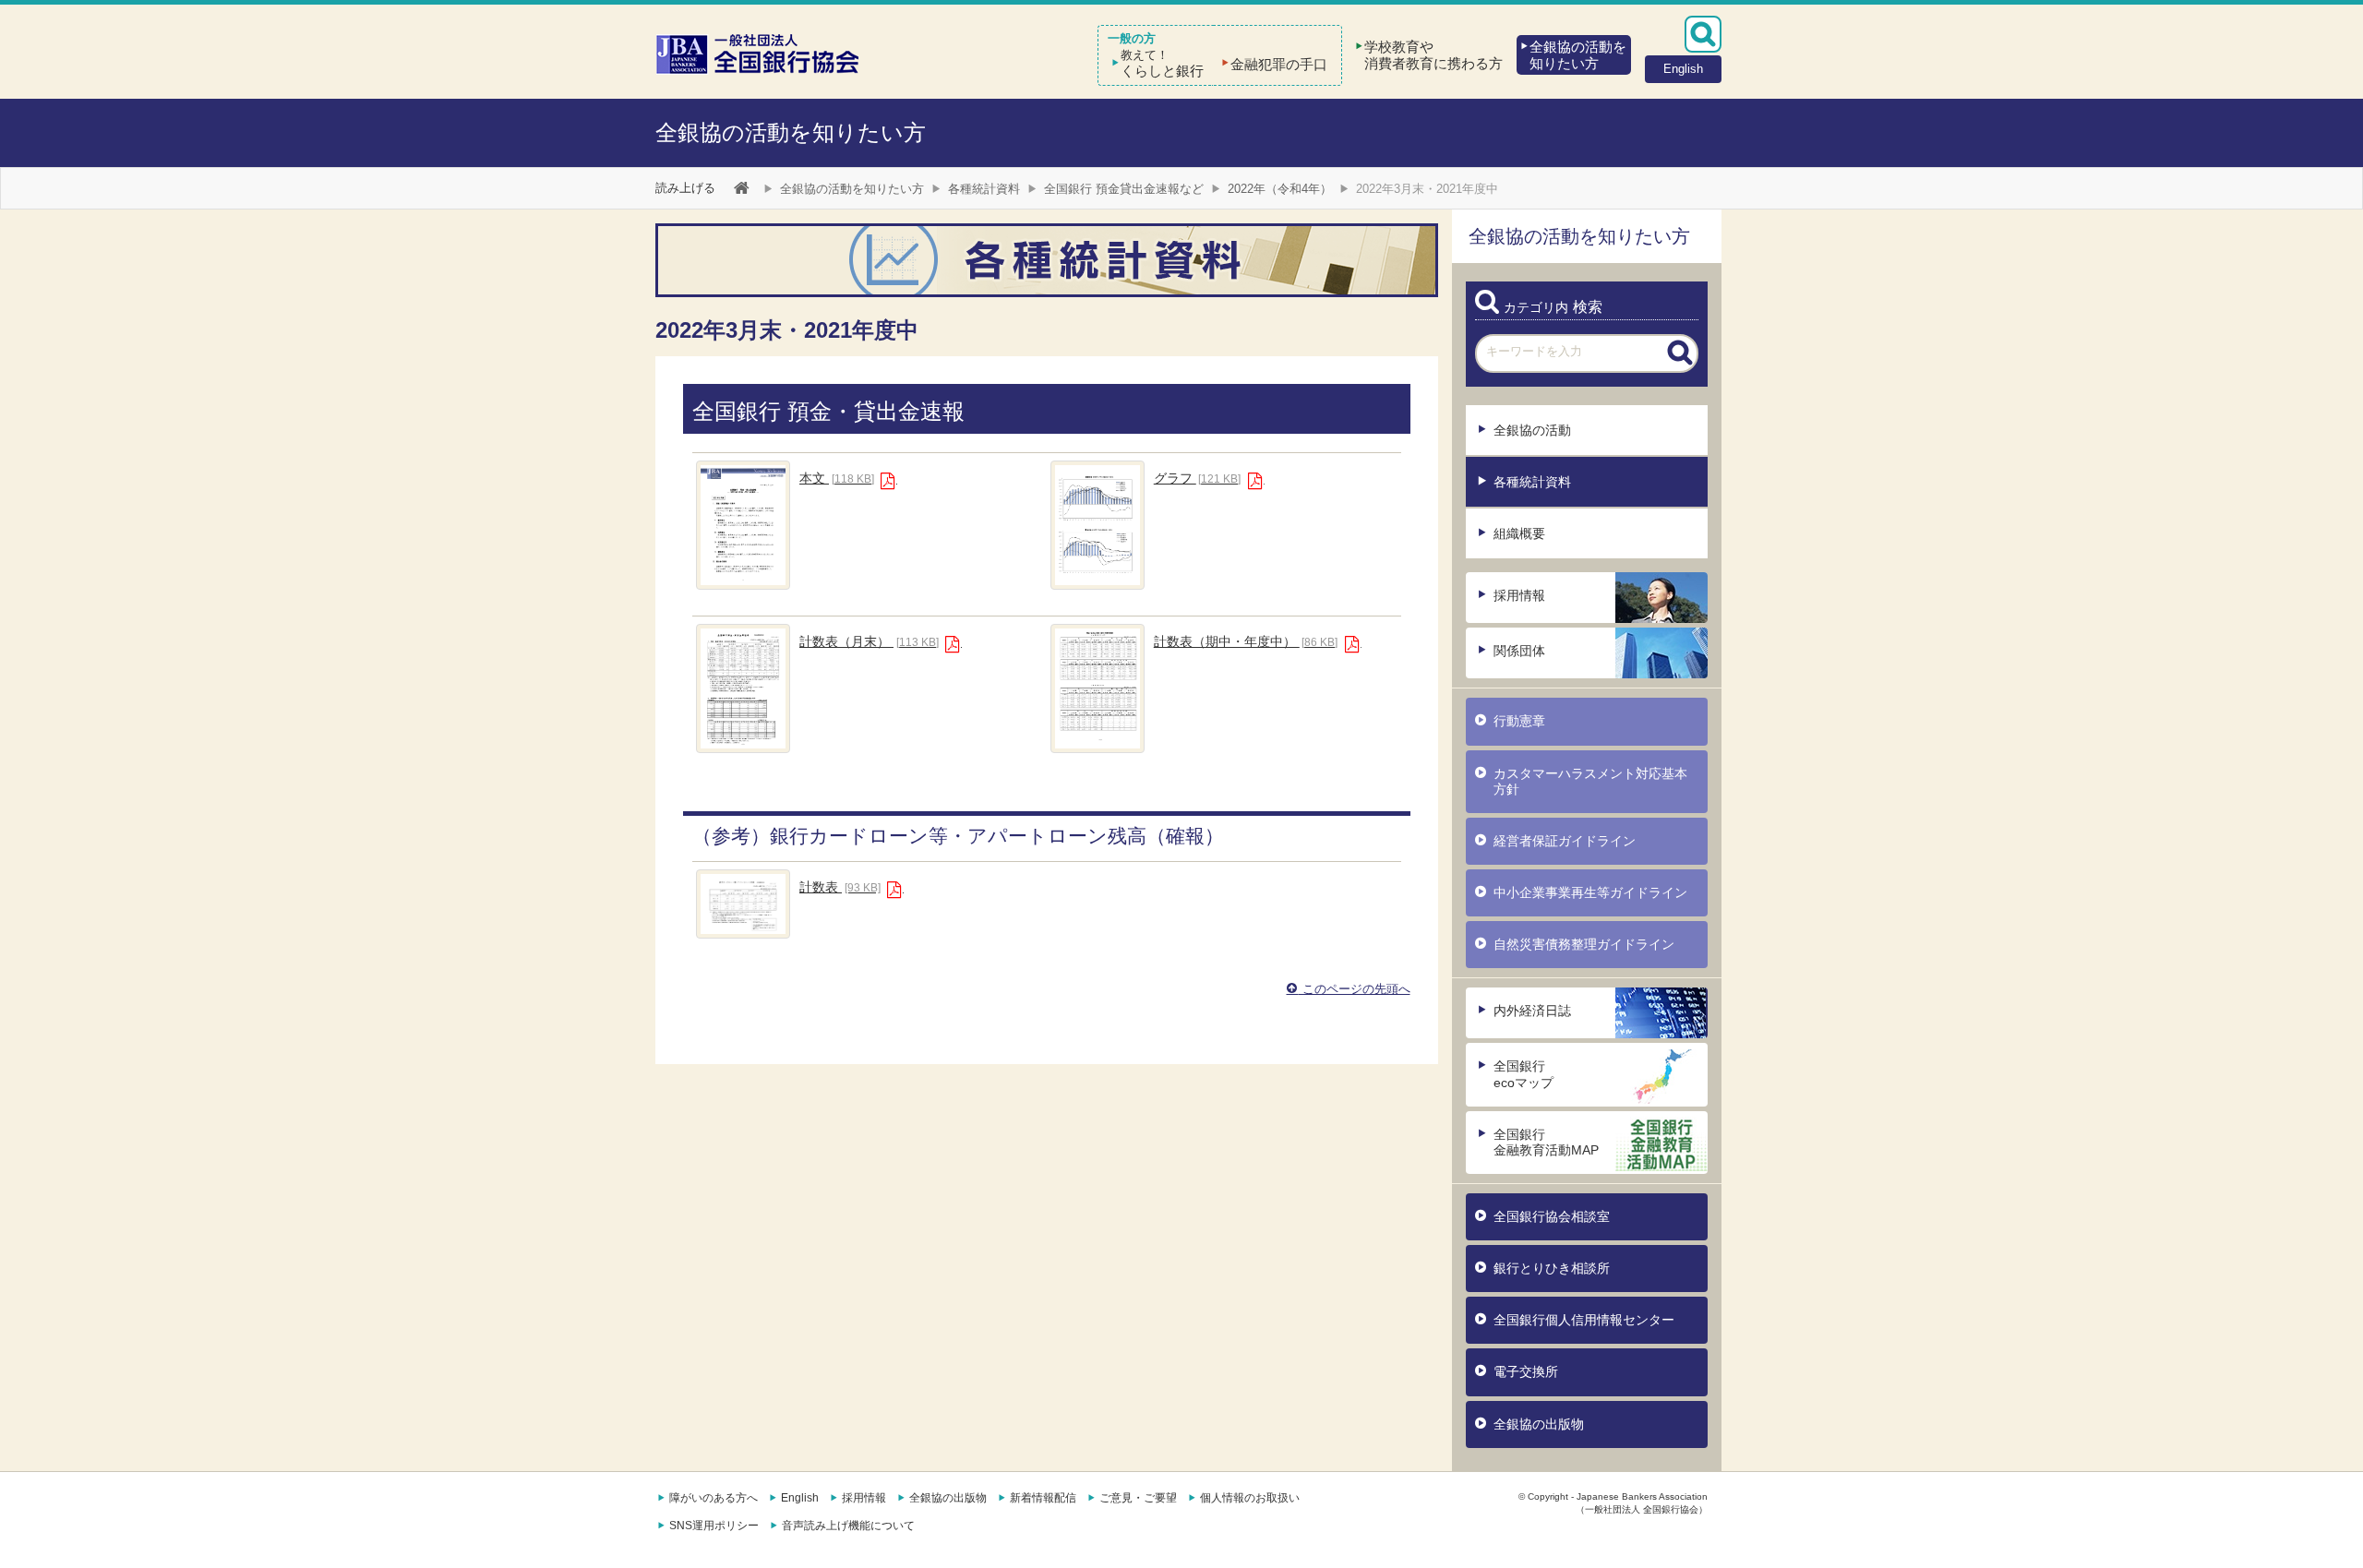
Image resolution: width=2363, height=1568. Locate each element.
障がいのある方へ (714, 1498)
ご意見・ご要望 (1138, 1498)
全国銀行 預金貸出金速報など (1124, 189)
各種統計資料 (984, 189)
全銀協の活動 (1532, 430)
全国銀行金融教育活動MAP (1546, 1142)
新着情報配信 (1043, 1498)
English (800, 1498)
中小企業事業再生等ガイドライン (1590, 892)
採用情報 (1519, 595)
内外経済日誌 (1532, 1011)
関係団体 (1519, 651)
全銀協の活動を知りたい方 (791, 132)
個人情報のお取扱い (1250, 1498)
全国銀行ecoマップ (1523, 1074)
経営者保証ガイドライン (1565, 841)
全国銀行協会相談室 (1552, 1216)
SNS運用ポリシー (714, 1526)
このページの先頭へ (1355, 989)
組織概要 (1519, 533)
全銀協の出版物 (1539, 1424)
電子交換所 (1526, 1371)
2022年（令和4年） (1280, 189)
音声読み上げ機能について (848, 1526)
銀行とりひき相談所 (1552, 1268)
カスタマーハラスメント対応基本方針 (1590, 781)
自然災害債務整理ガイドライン (1584, 944)
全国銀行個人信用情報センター (1584, 1320)
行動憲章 (1519, 721)
